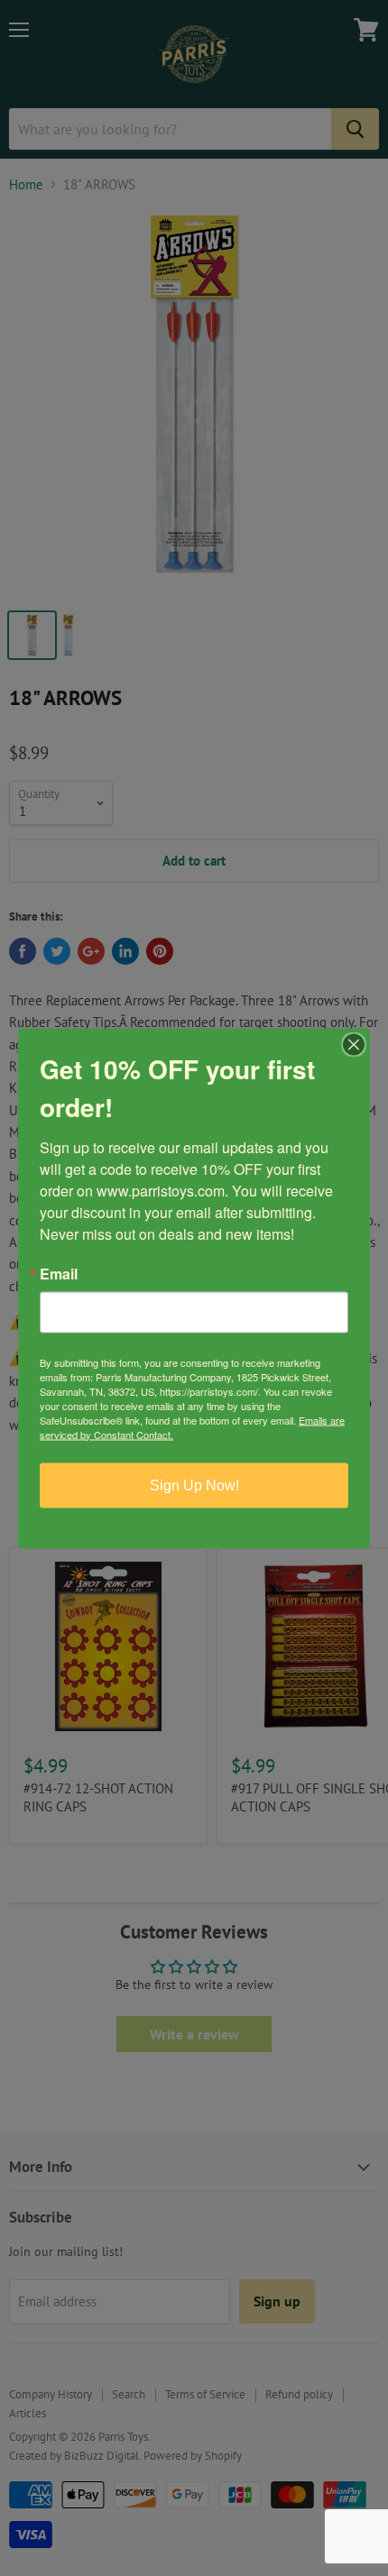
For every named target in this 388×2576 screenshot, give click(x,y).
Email (59, 1273)
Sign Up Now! (194, 1485)
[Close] (354, 1044)
